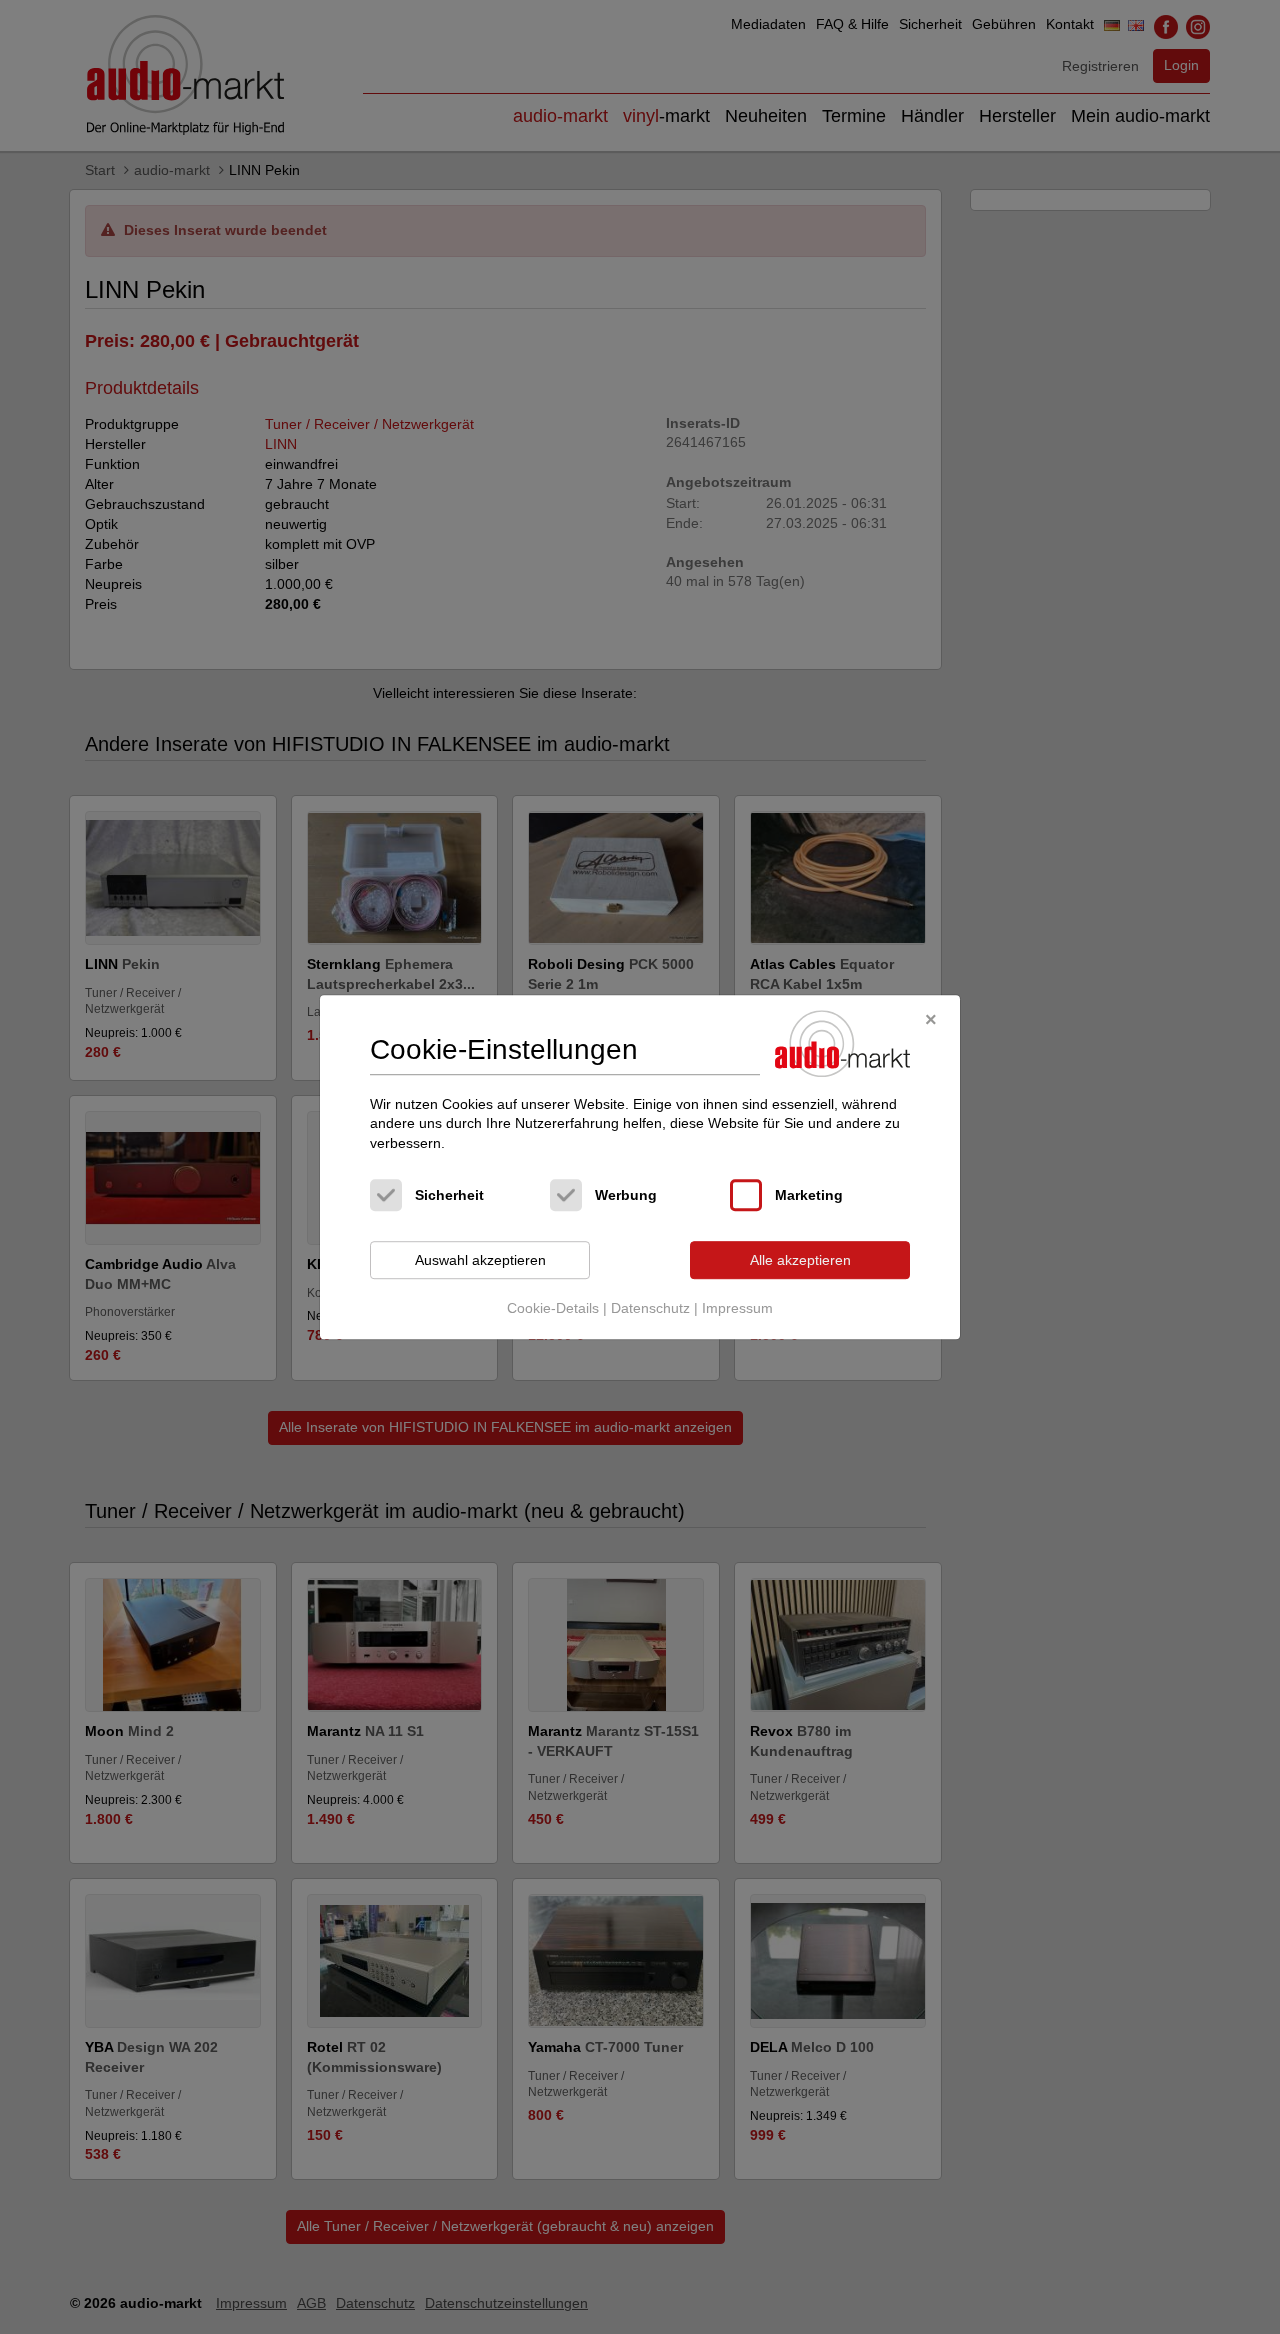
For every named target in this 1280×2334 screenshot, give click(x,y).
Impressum (737, 1308)
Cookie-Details (553, 1308)
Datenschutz (650, 1308)
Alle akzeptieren (800, 1260)
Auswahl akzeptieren (480, 1260)
